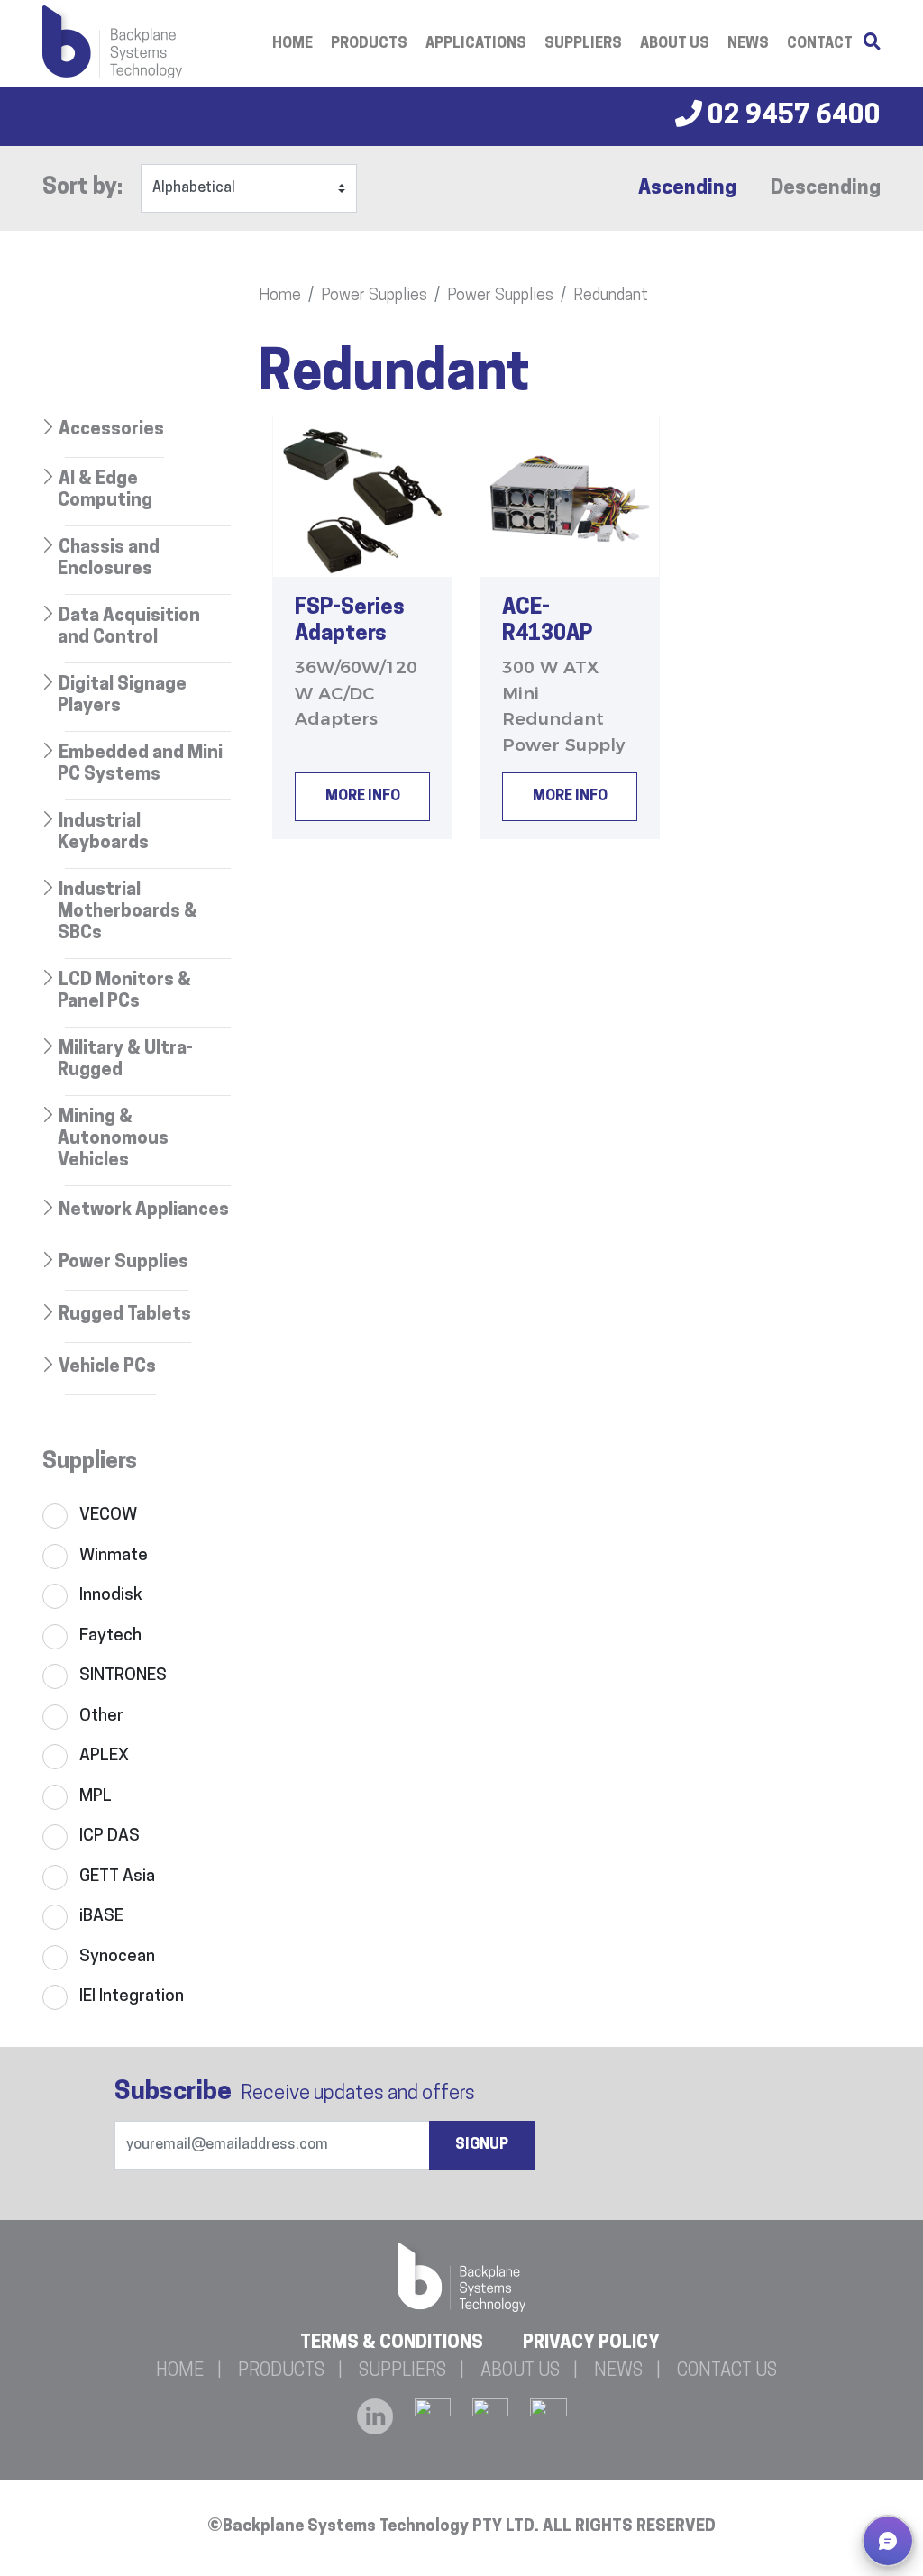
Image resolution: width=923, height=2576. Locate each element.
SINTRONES (123, 1676)
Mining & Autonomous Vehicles (113, 1139)
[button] (888, 2541)
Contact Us (727, 2371)
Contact (820, 44)
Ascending (687, 189)
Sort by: (82, 188)
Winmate (114, 1556)
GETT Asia (117, 1877)
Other (101, 1717)
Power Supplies (374, 297)
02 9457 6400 (791, 117)
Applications (476, 44)
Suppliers (583, 44)
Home (292, 44)
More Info (363, 797)
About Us (675, 44)
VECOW (108, 1516)
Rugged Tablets (125, 1315)
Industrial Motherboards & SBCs (128, 912)
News (748, 44)
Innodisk (111, 1596)
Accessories (111, 430)
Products (369, 44)
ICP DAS (110, 1836)
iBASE (101, 1917)
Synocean (117, 1957)
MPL (96, 1797)
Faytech (110, 1636)
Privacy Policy (591, 2343)
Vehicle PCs (107, 1367)
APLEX (104, 1756)
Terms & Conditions (392, 2343)
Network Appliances (144, 1210)
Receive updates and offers (295, 2093)
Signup (482, 2145)
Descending (826, 189)
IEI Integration (132, 1997)
